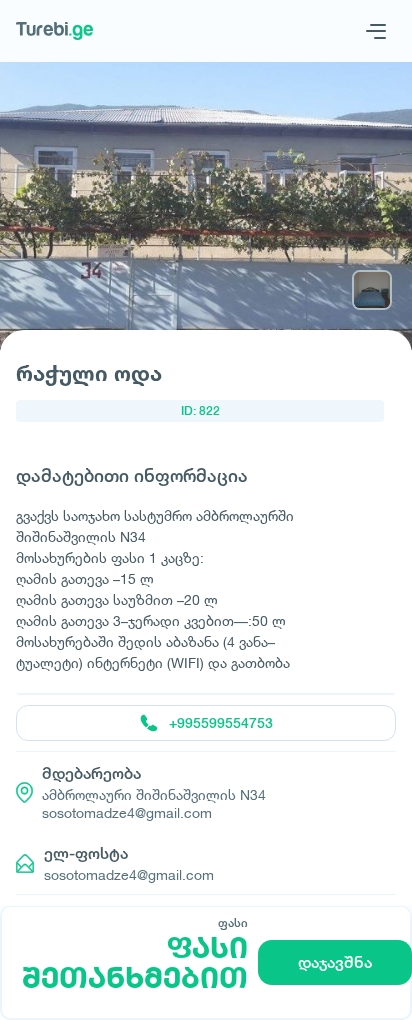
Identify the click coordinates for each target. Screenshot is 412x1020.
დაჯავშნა (335, 962)
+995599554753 (221, 723)
